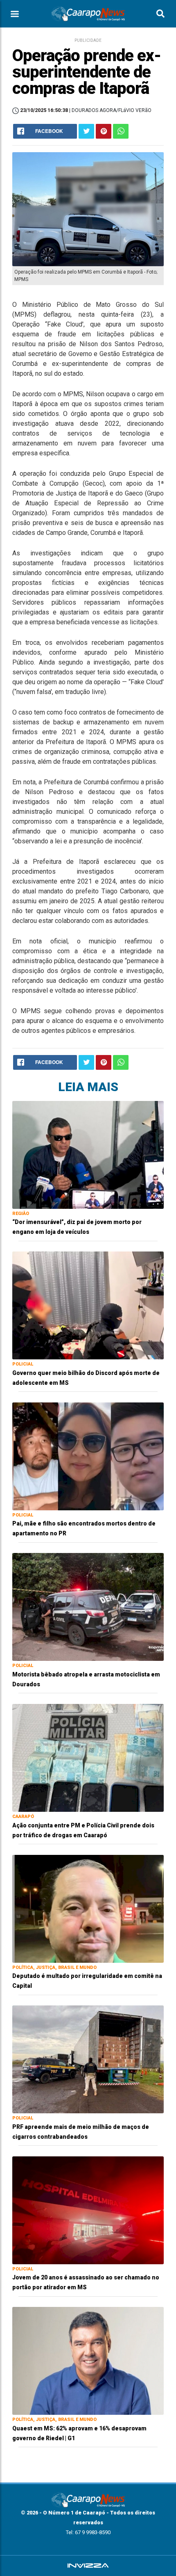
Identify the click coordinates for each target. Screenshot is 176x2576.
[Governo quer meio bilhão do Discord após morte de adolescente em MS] (88, 1305)
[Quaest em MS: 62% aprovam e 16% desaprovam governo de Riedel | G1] (88, 2360)
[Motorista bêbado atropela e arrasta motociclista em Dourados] (88, 1607)
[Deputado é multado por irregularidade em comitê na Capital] (88, 1908)
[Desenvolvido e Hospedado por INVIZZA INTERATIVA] (88, 2566)
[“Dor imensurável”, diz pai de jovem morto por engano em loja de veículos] (88, 1154)
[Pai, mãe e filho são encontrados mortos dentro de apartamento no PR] (88, 1456)
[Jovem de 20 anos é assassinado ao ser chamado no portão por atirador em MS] (88, 2210)
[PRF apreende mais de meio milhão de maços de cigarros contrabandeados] (88, 2059)
